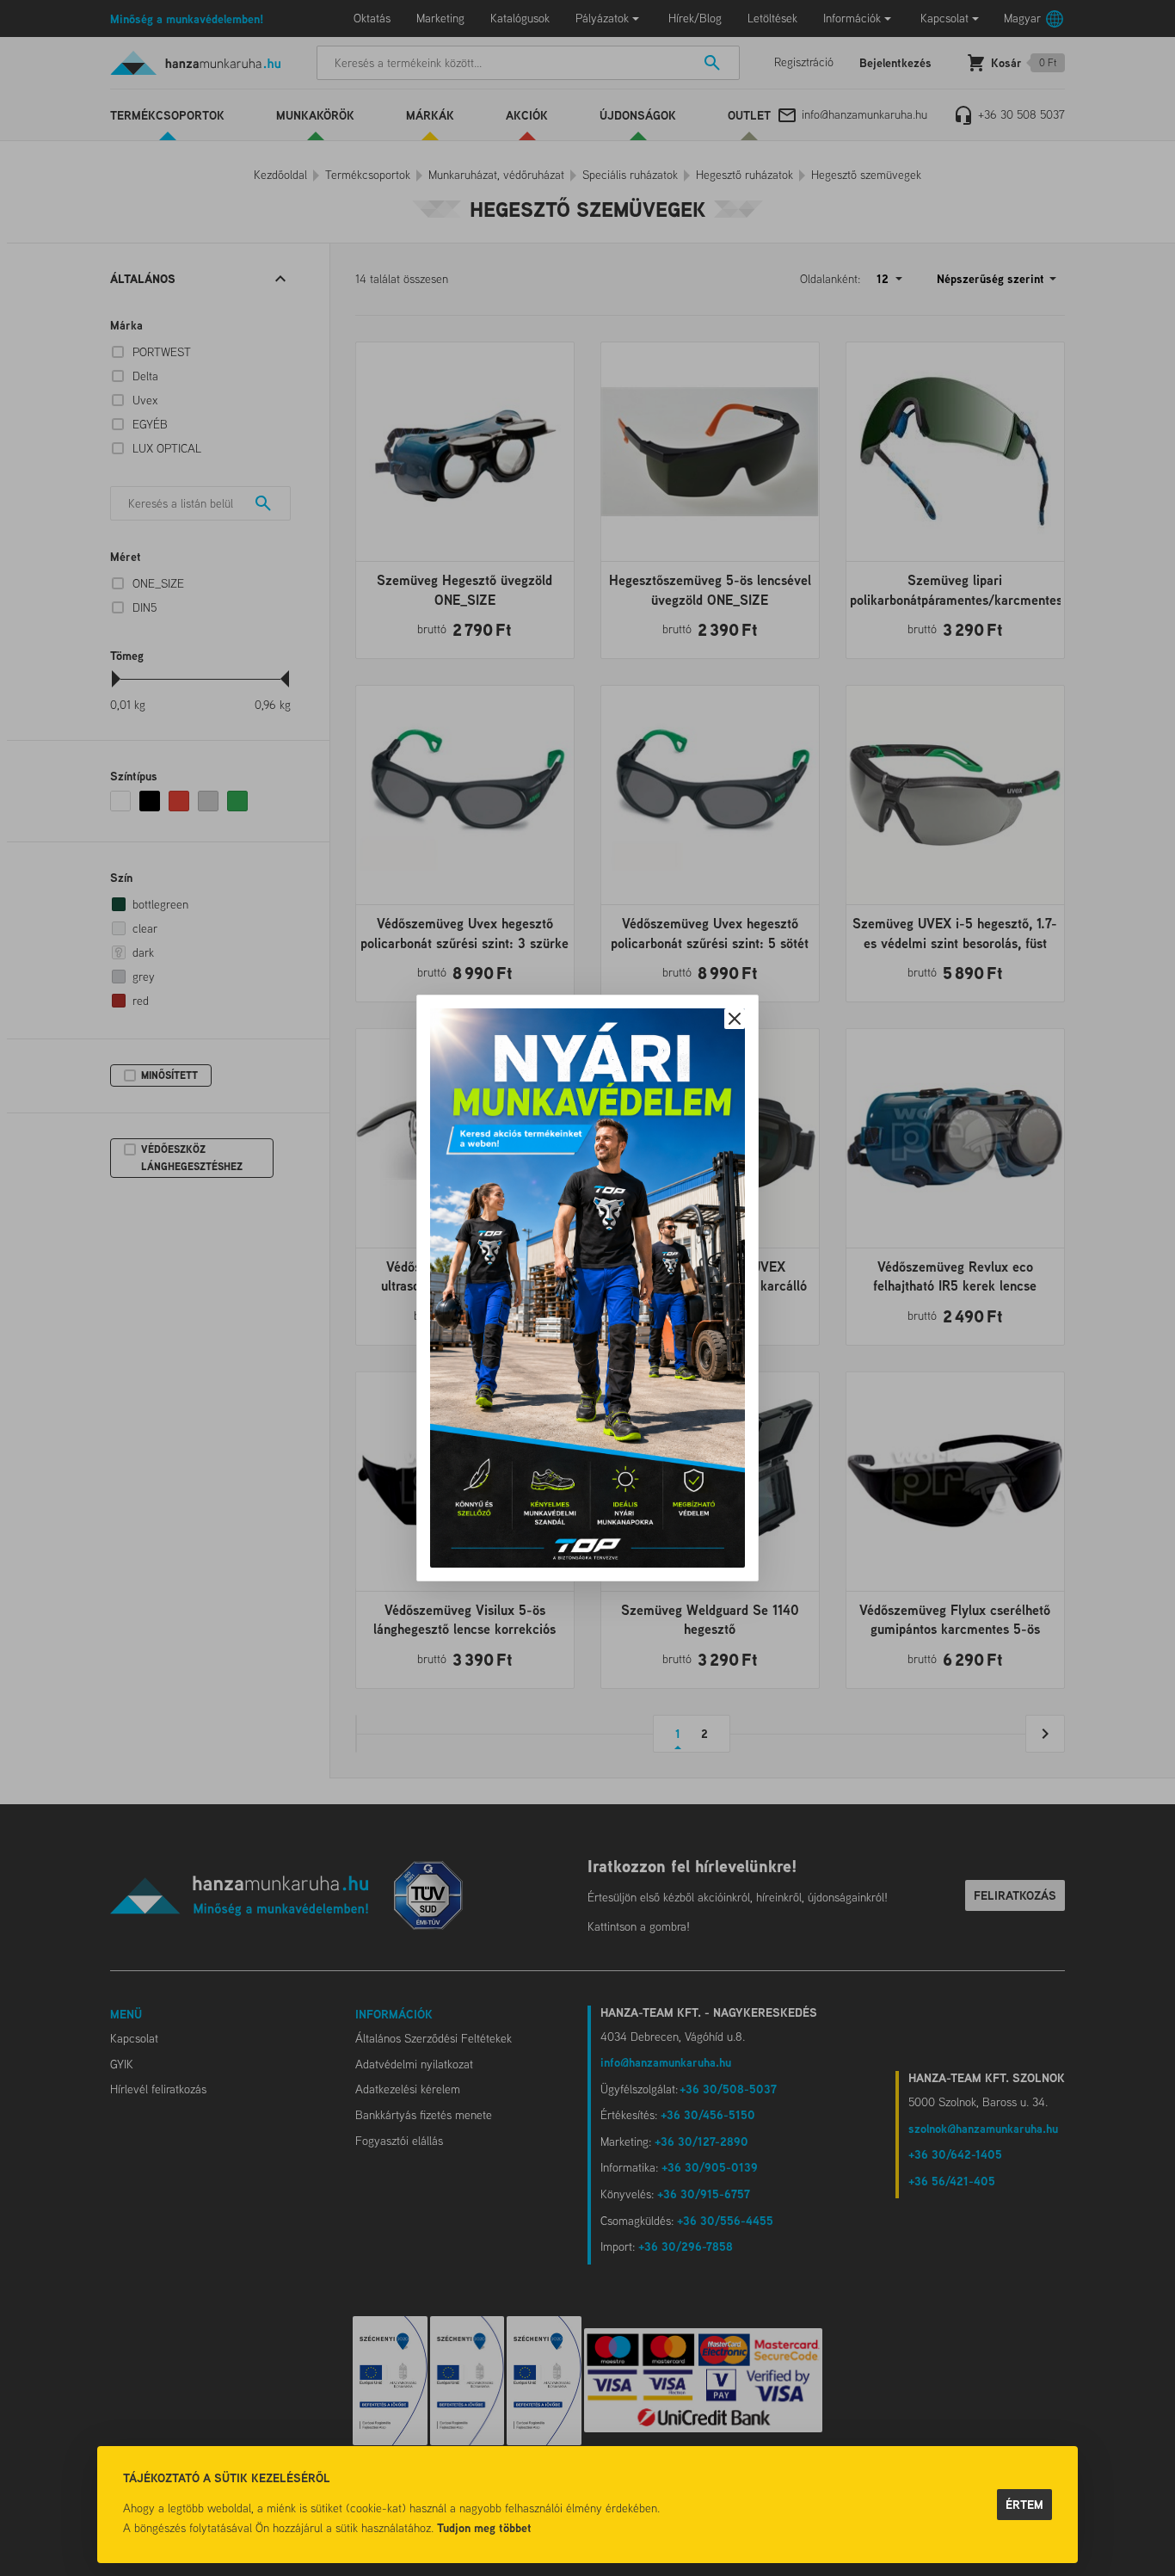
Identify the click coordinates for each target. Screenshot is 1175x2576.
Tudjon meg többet (484, 2527)
